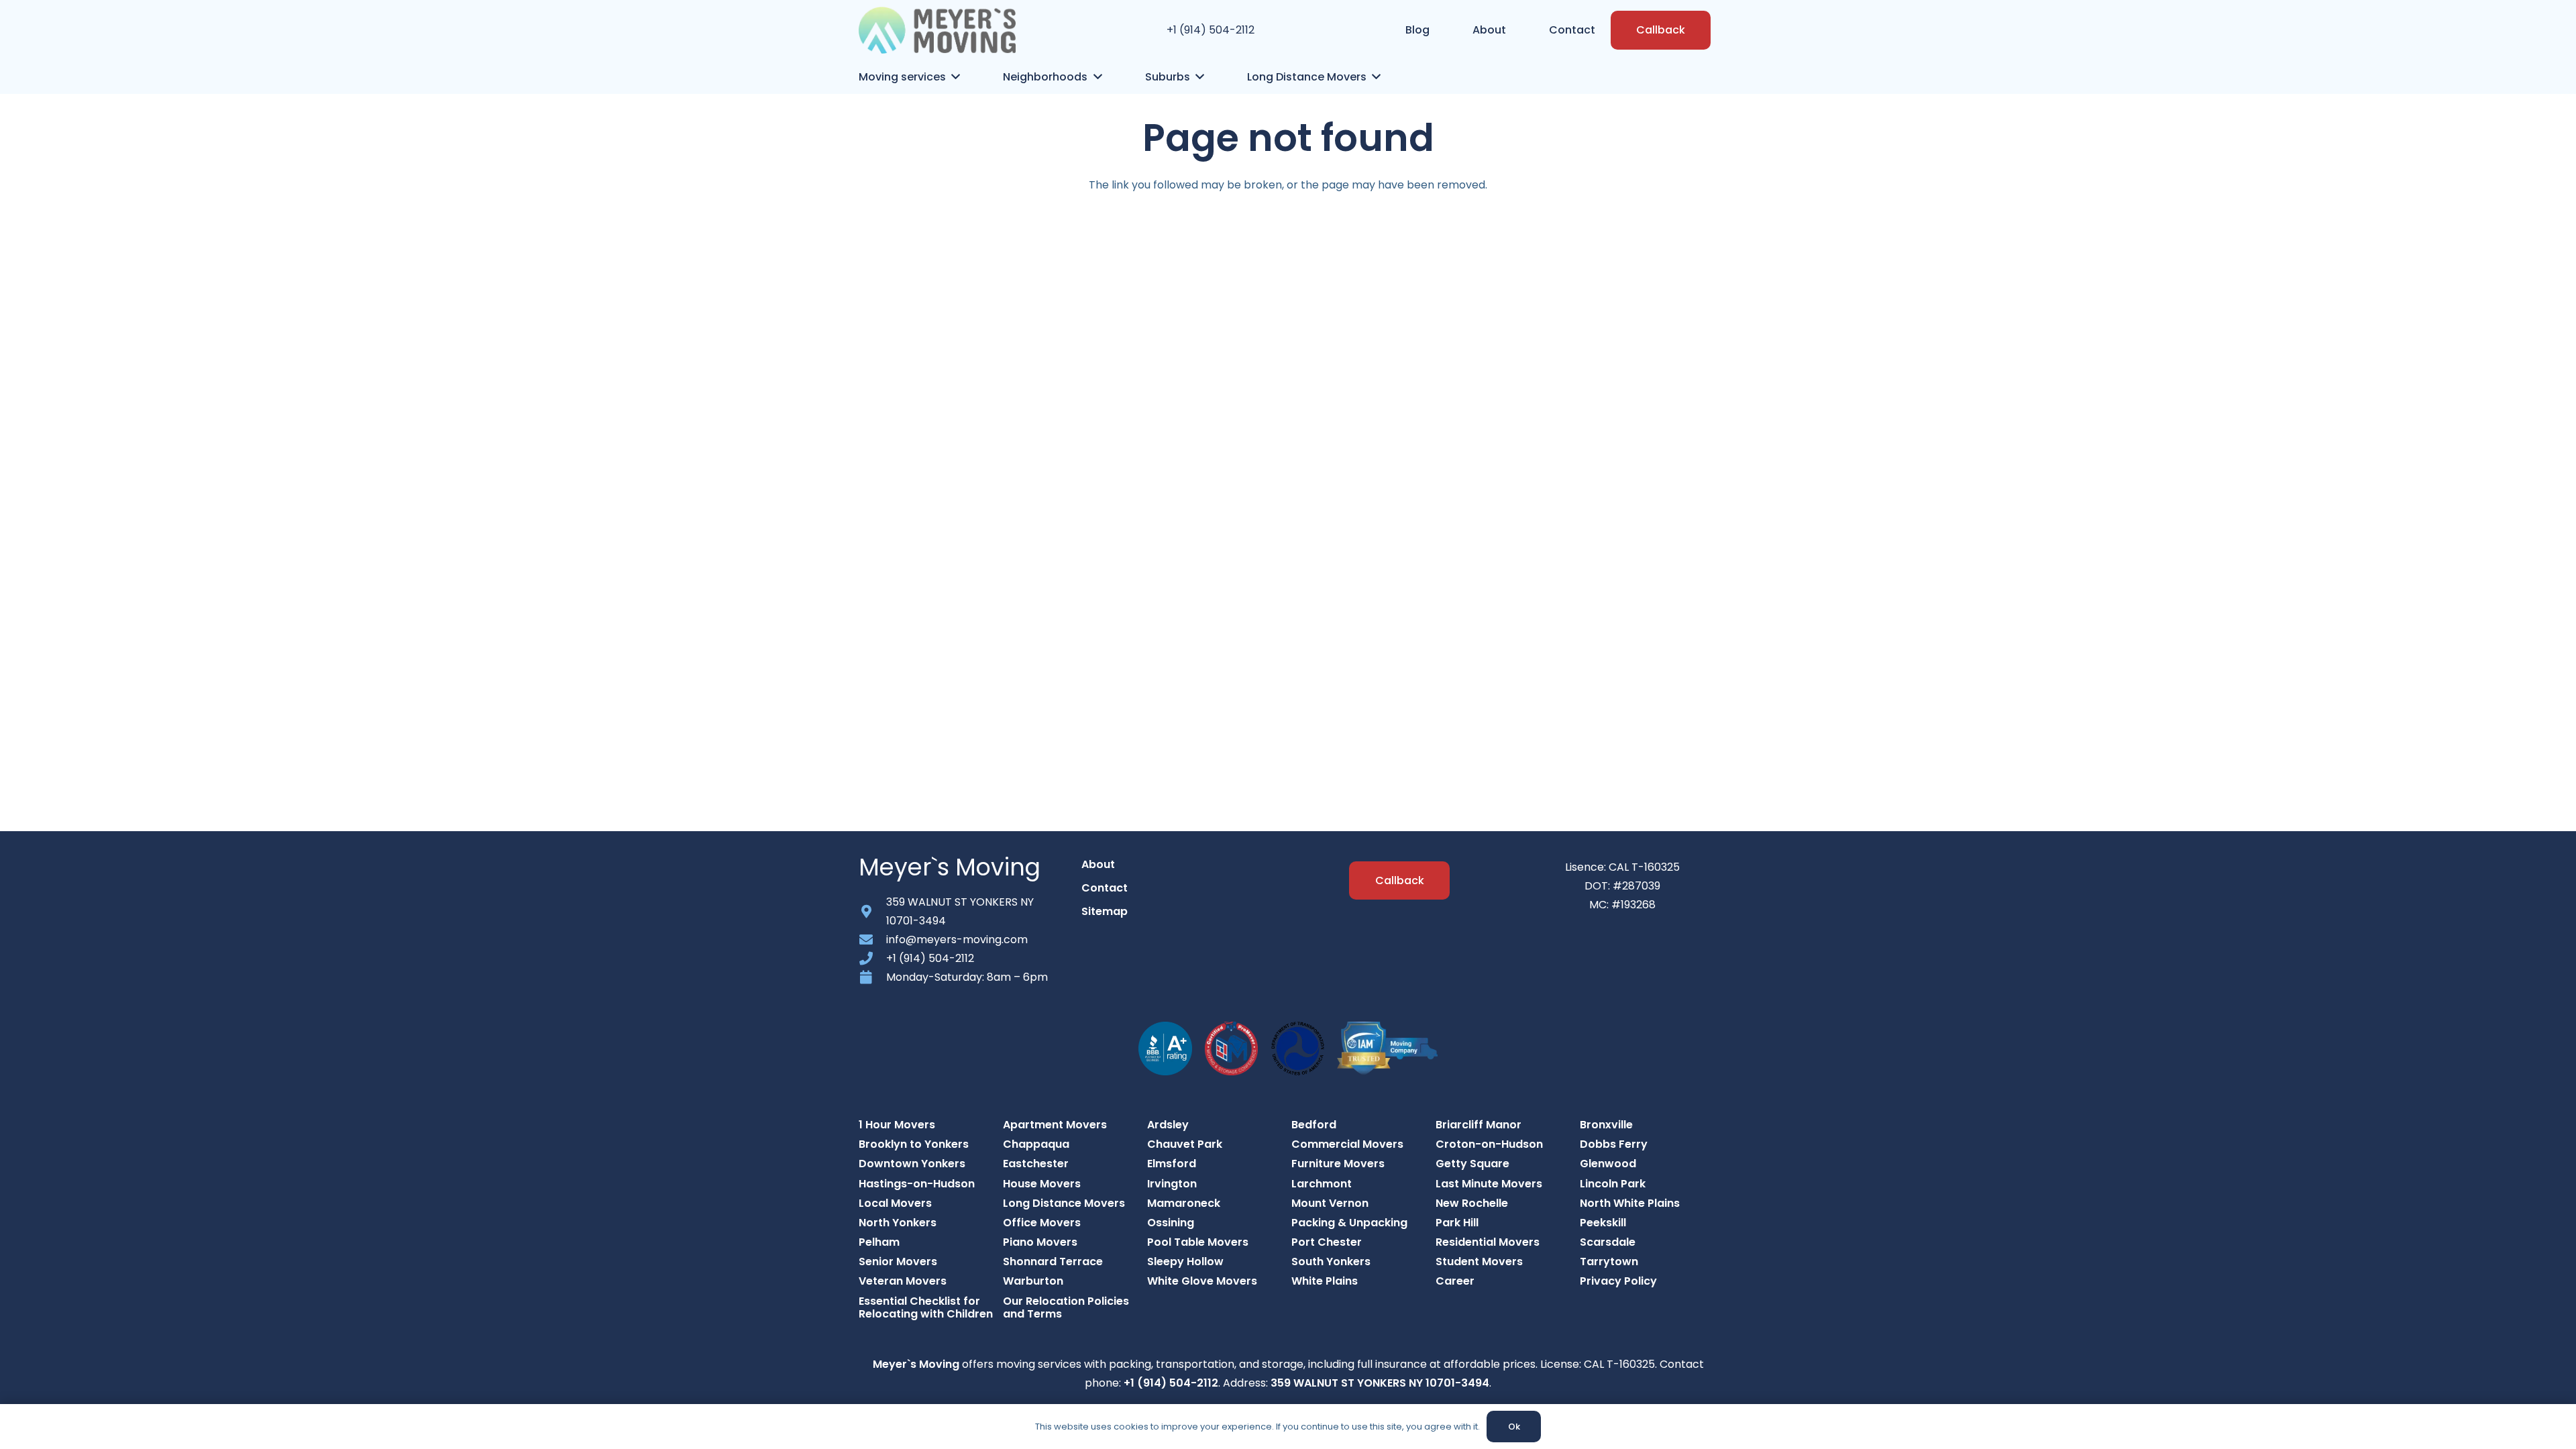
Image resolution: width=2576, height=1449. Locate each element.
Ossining (1171, 1223)
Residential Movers (1488, 1242)
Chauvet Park (1185, 1144)
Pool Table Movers (1198, 1242)
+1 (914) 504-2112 (1211, 30)
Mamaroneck (1184, 1203)
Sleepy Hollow (1185, 1262)
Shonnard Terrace (1053, 1262)
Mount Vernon (1330, 1203)
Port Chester (1327, 1242)
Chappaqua (1036, 1144)
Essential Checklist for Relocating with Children (926, 1307)
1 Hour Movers (897, 1125)
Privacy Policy (1618, 1281)
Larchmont (1322, 1184)
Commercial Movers (1347, 1144)
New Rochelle (1472, 1203)
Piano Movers (1040, 1242)
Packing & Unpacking (1349, 1223)
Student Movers (1479, 1262)
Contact (1105, 888)
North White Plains (1630, 1203)
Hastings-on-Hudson (917, 1184)
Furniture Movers (1338, 1164)
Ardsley (1168, 1125)
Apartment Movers (1055, 1125)
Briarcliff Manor (1479, 1125)
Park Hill (1457, 1223)
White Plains (1325, 1281)
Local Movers (895, 1203)
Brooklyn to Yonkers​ (914, 1144)
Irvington (1172, 1184)
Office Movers (1042, 1223)
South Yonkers (1331, 1262)
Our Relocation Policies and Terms (1066, 1307)
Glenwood (1608, 1164)
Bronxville (1606, 1125)
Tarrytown (1609, 1262)
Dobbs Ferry (1614, 1144)
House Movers (1042, 1184)
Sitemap (1105, 911)
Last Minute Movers (1489, 1184)
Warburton (1033, 1281)
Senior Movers (898, 1262)
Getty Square (1472, 1164)
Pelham (879, 1242)
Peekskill (1603, 1223)
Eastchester (1036, 1164)
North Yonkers (898, 1223)
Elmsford (1172, 1164)
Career (1455, 1281)
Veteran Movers (903, 1281)
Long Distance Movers (1064, 1203)
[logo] (937, 30)
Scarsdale (1608, 1242)
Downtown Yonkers (912, 1164)
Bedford (1314, 1125)
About (1098, 864)
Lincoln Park (1613, 1184)
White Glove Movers (1202, 1281)
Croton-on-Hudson (1489, 1144)
